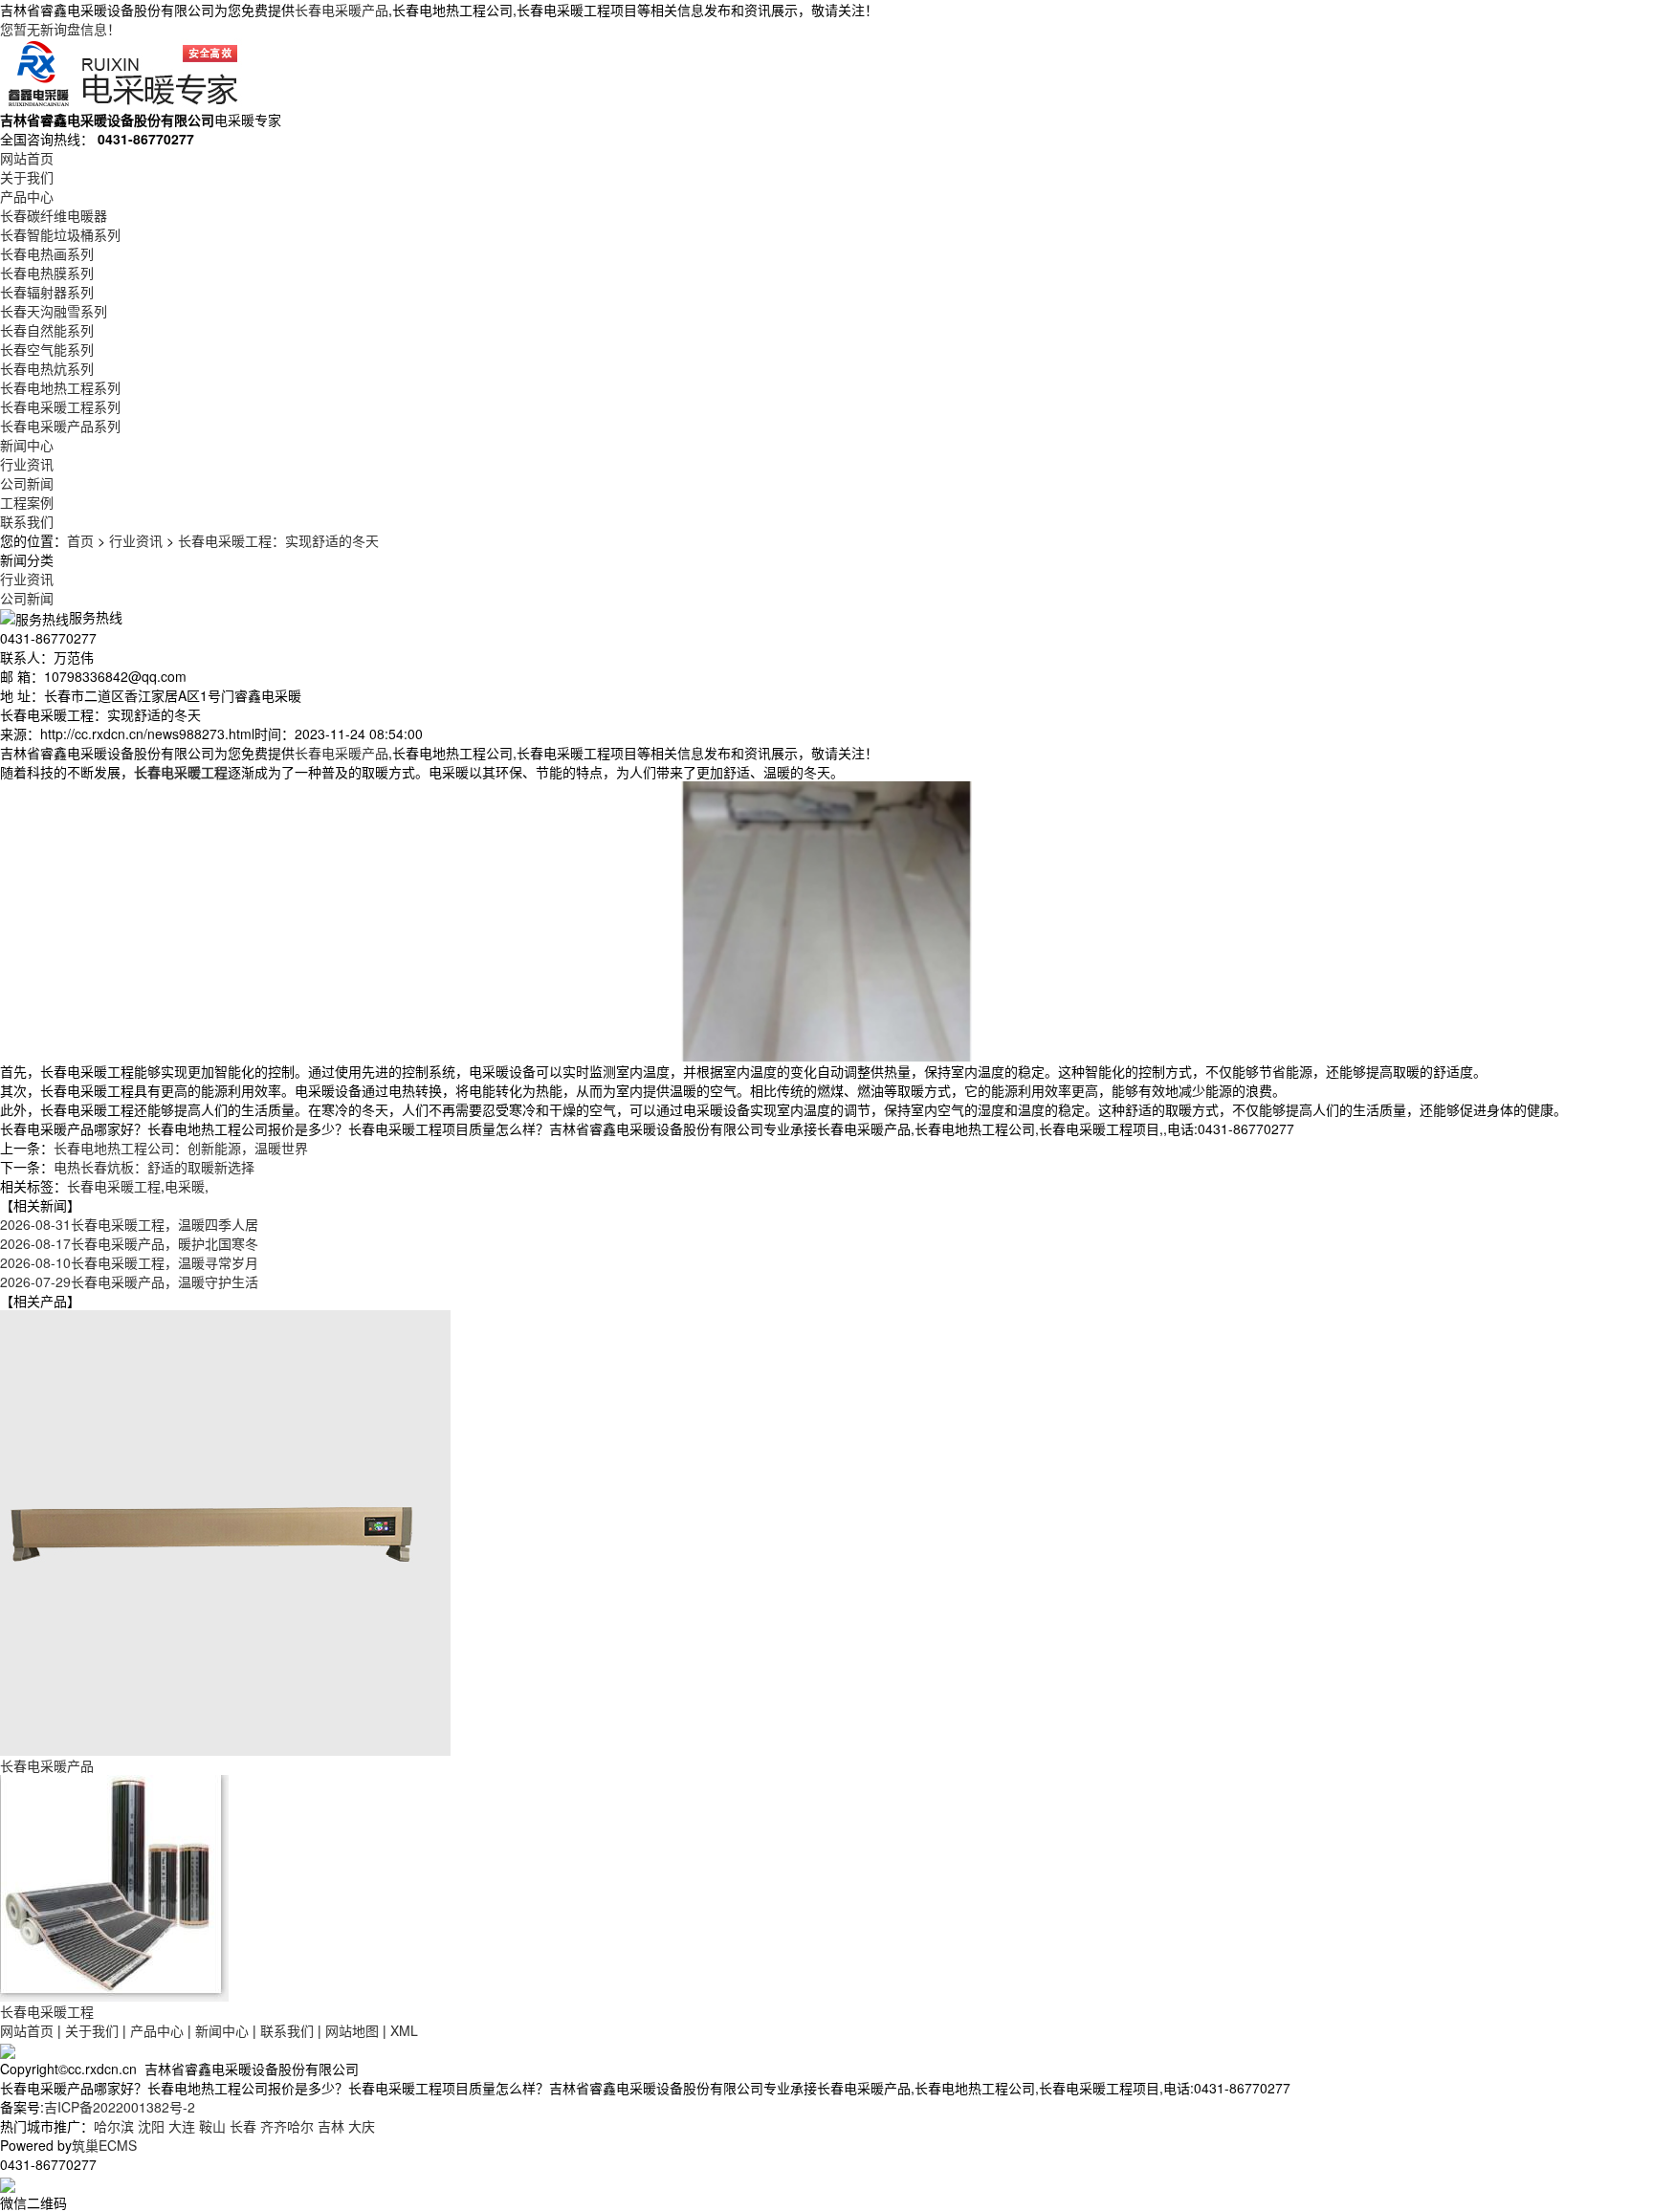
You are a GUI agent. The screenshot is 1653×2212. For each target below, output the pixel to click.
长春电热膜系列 (47, 273)
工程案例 (27, 502)
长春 (243, 2126)
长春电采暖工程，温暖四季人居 (129, 1224)
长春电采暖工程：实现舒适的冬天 (278, 540)
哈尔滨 (114, 2126)
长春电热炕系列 (47, 368)
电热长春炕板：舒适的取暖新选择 (154, 1167)
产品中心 (27, 196)
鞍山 (212, 2126)
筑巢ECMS (104, 2145)
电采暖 (185, 1186)
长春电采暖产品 (342, 10)
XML (404, 2030)
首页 (80, 540)
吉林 (331, 2126)
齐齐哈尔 (287, 2126)
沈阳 (151, 2126)
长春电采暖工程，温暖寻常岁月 (129, 1262)
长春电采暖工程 (114, 1186)
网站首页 (27, 158)
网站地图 (352, 2030)
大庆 (362, 2126)
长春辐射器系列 (47, 292)
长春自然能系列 (47, 330)
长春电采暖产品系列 (60, 426)
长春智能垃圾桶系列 (60, 234)
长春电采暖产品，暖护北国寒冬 (129, 1243)
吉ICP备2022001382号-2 (120, 2107)
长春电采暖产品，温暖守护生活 (129, 1281)
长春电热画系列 (47, 253)
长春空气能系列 (47, 349)
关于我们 (27, 177)
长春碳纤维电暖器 (54, 215)
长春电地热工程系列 (60, 387)
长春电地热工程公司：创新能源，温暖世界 (181, 1148)
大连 (182, 2126)
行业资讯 (27, 464)
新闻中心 (27, 445)
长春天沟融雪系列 (54, 311)
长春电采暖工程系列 (60, 406)
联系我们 (27, 521)
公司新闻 (27, 483)
